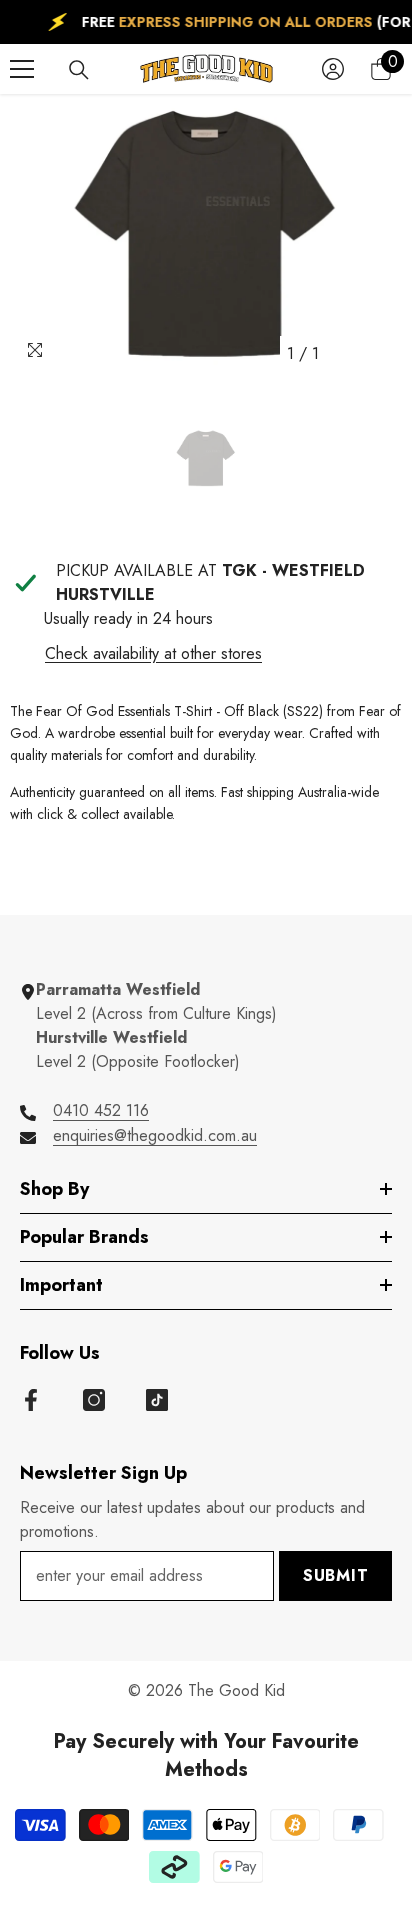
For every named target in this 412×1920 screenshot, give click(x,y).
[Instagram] (94, 1400)
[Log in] (333, 69)
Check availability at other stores (153, 653)
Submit (336, 1575)
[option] (206, 233)
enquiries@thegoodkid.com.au (155, 1135)
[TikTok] (157, 1400)
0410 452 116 (101, 1110)
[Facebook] (31, 1400)
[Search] (79, 70)
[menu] (22, 69)
